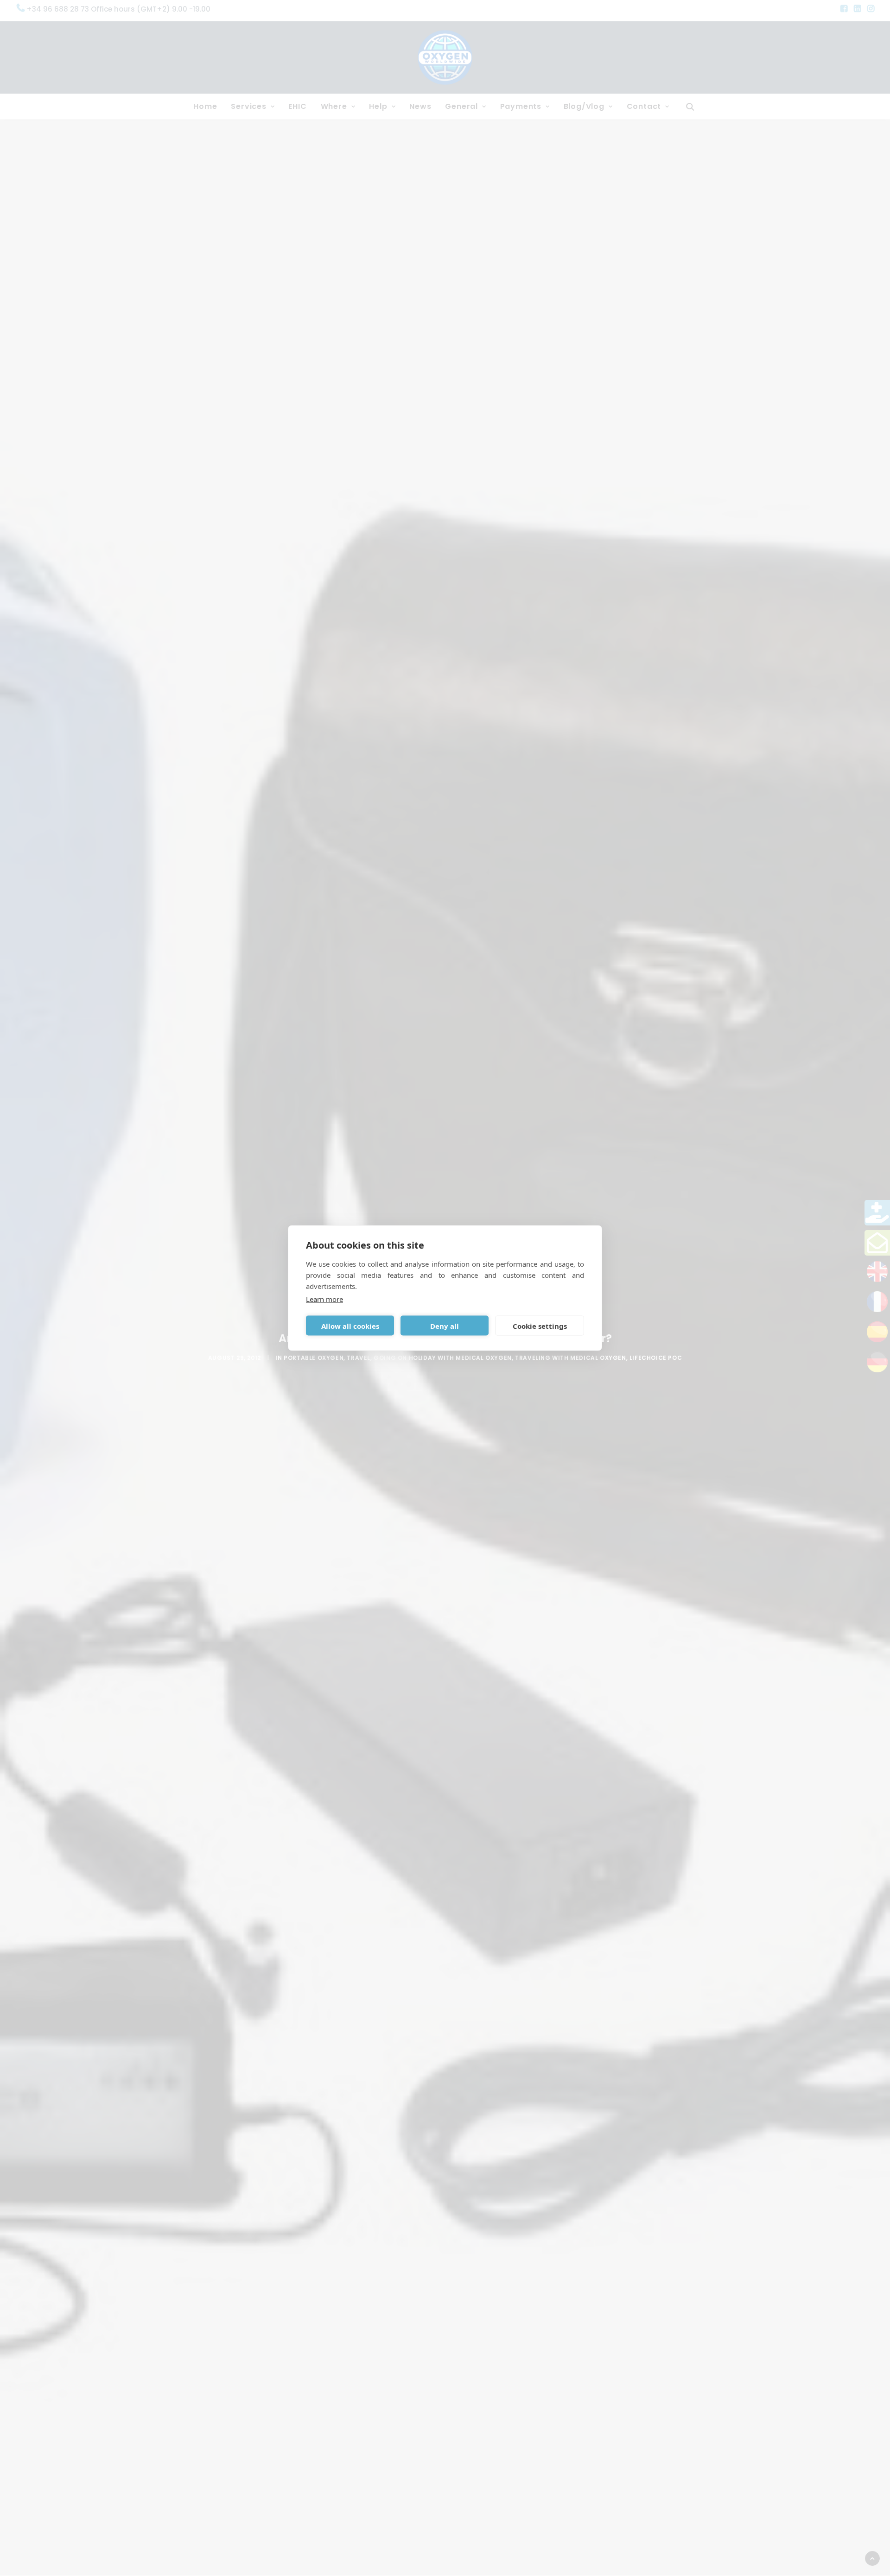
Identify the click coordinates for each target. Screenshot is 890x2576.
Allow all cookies (350, 1326)
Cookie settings (540, 1326)
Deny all (445, 1326)
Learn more (324, 1299)
